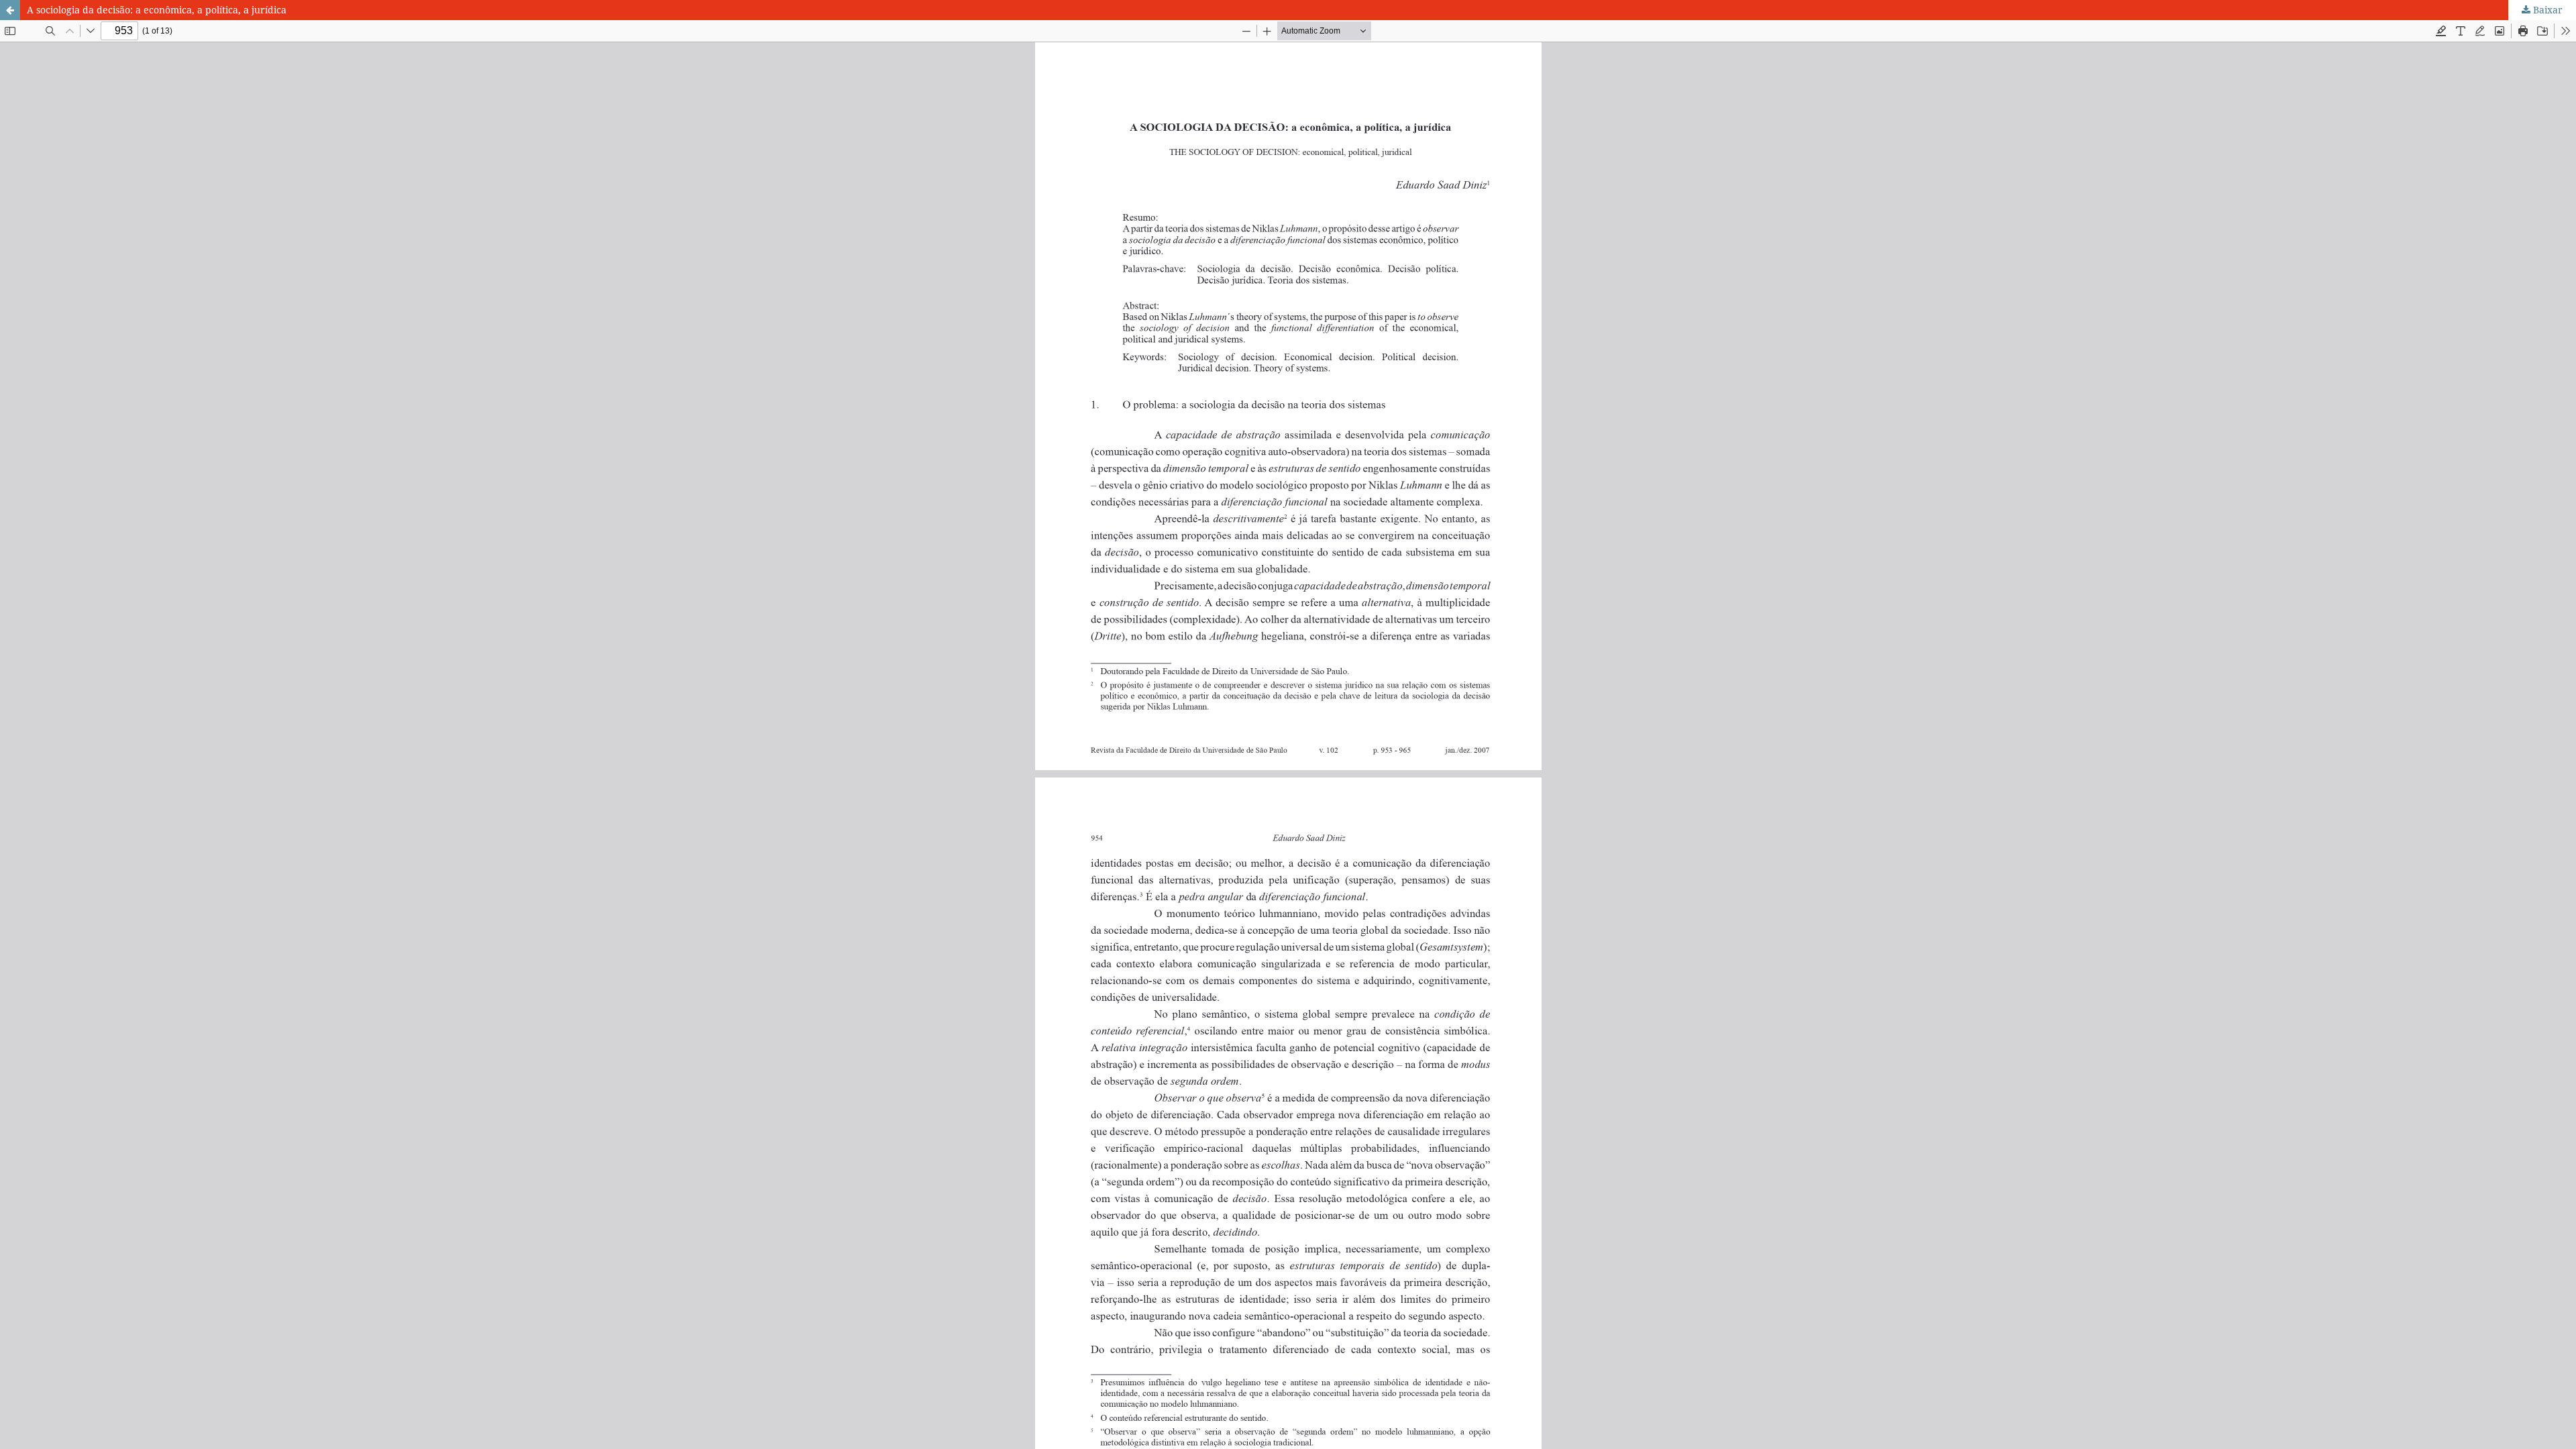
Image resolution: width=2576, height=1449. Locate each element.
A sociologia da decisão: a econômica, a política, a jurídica (157, 10)
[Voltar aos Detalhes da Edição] (10, 10)
